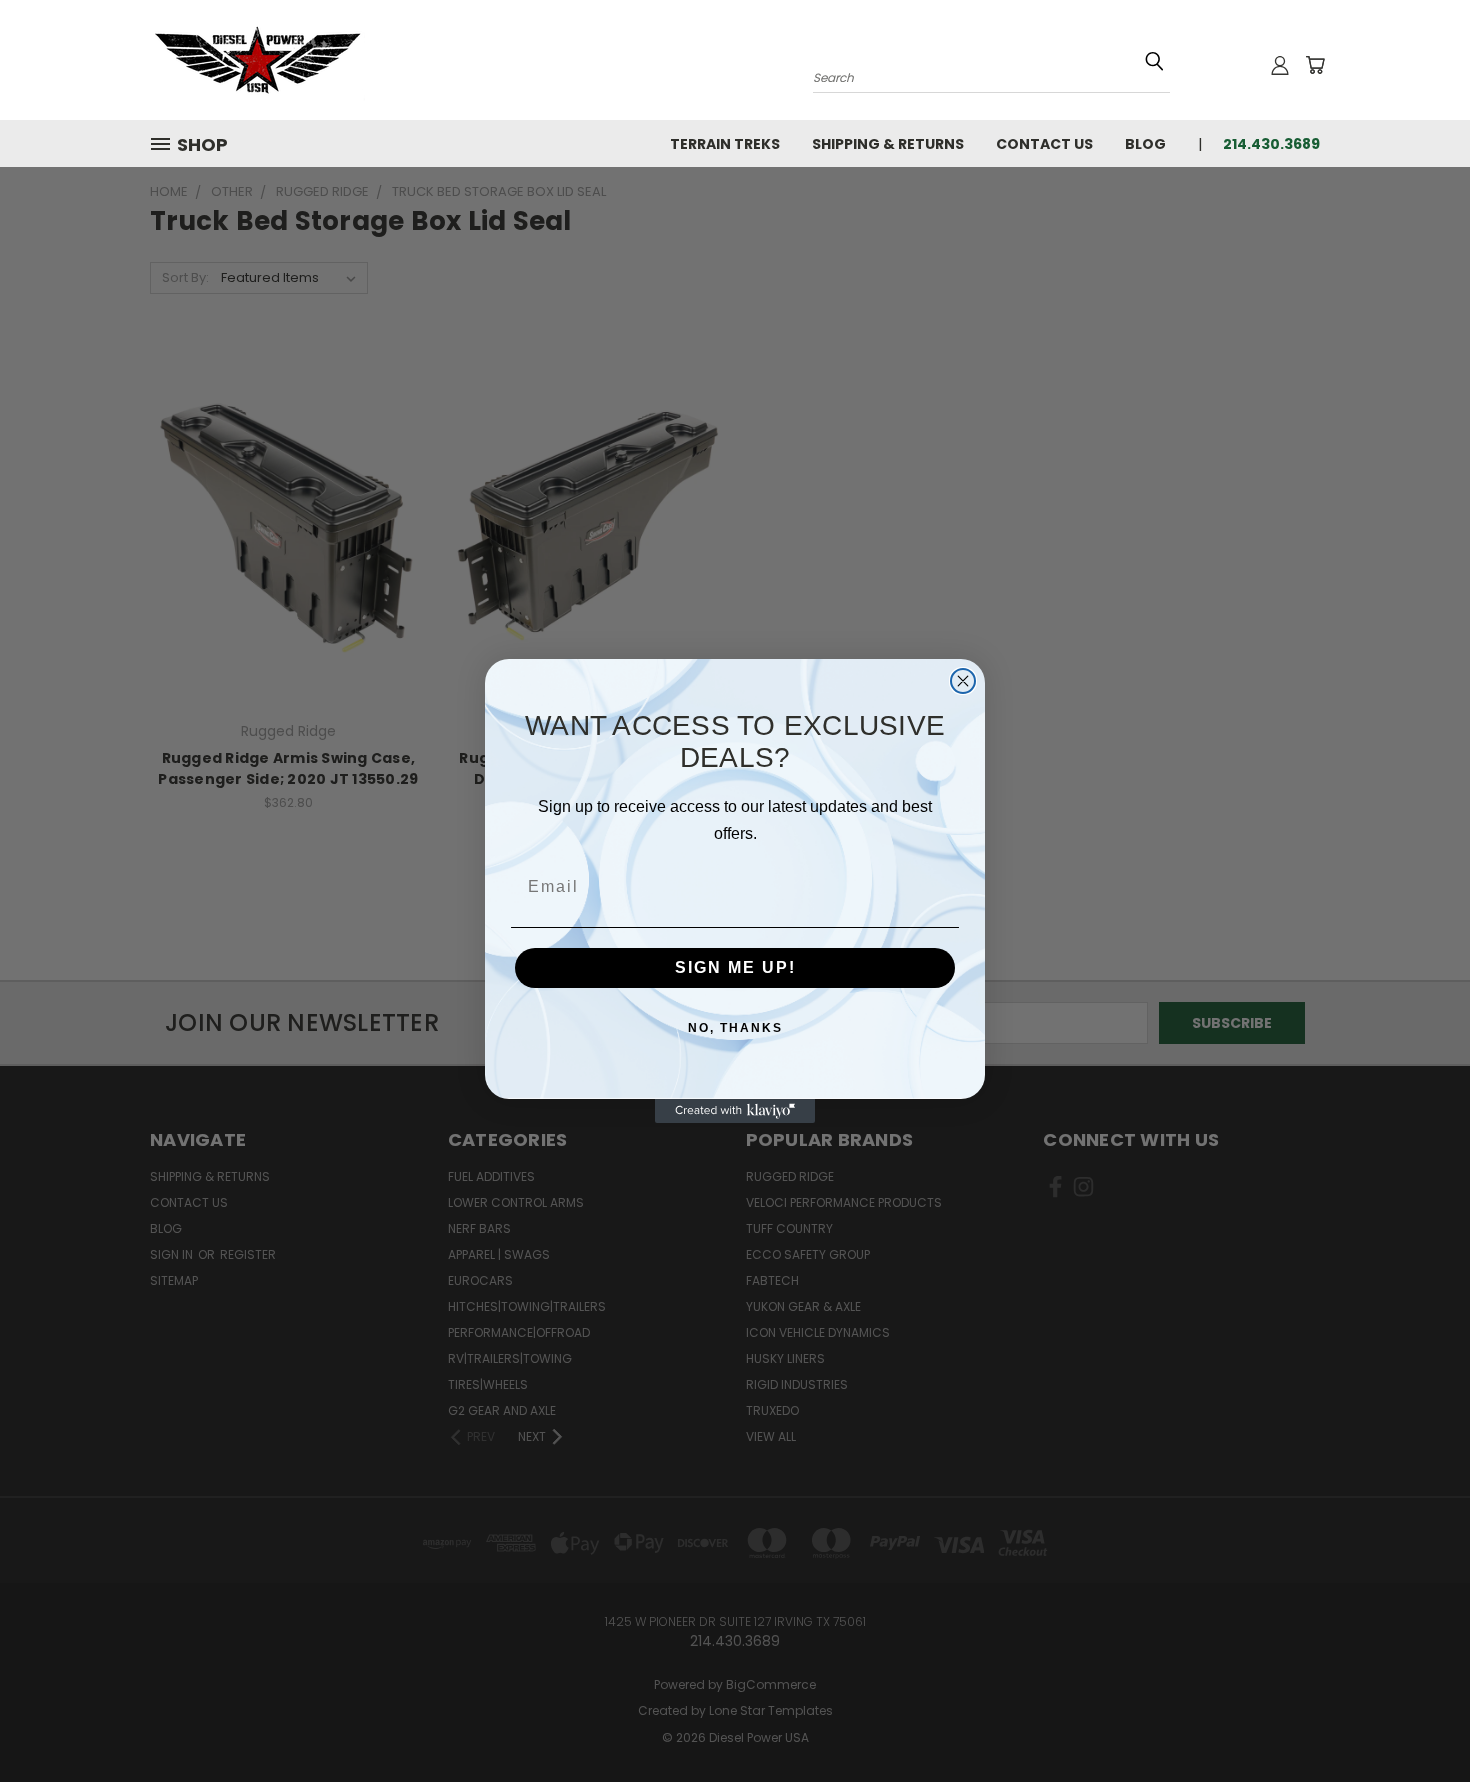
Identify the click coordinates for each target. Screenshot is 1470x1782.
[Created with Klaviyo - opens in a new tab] (735, 1111)
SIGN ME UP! (735, 967)
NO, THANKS (735, 1028)
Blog (1145, 144)
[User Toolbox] (1280, 65)
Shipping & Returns (888, 144)
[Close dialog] (963, 681)
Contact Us (1044, 144)
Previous (1417, 1719)
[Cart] (1315, 65)
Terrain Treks (725, 144)
